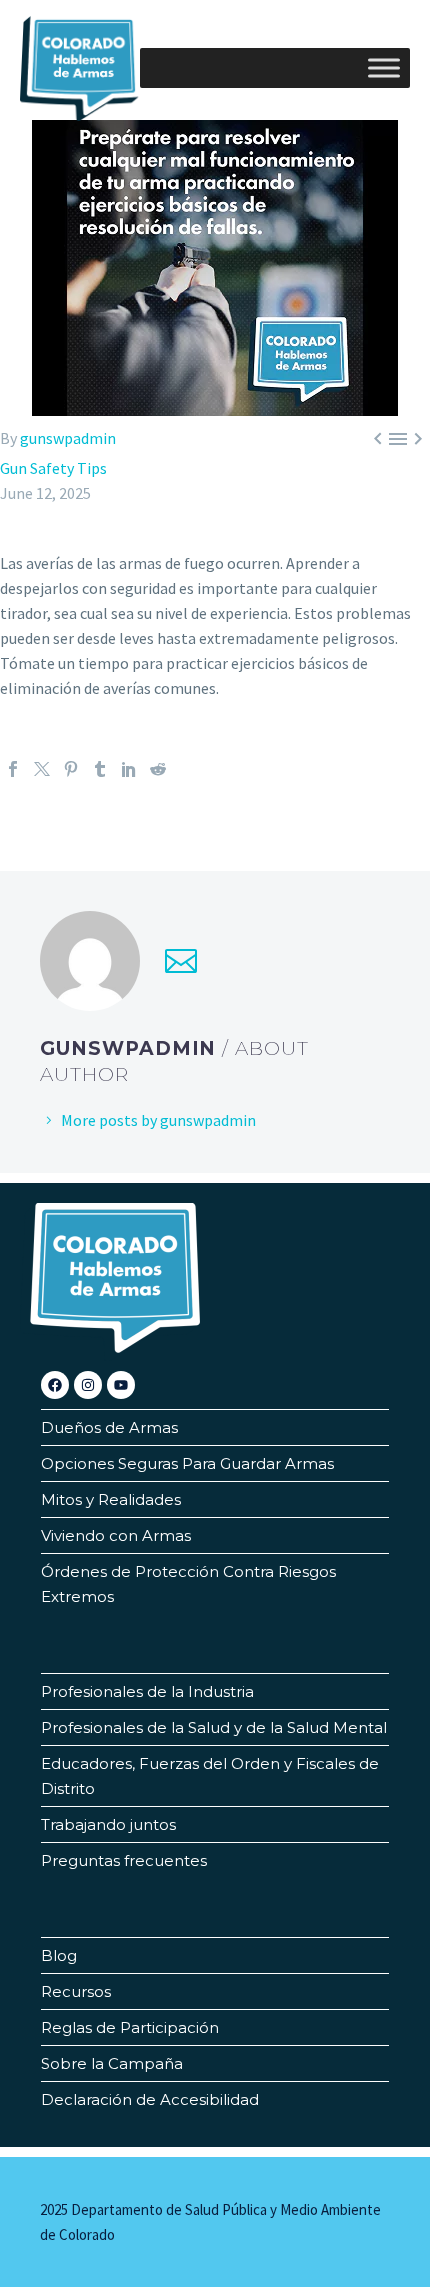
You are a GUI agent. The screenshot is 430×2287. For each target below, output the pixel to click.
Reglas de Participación (130, 2027)
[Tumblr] (100, 769)
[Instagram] (88, 1385)
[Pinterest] (71, 769)
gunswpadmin (68, 438)
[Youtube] (121, 1385)
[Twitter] (42, 769)
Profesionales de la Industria (147, 1691)
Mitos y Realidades (111, 1499)
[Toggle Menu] (384, 67)
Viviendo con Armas (116, 1535)
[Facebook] (13, 769)
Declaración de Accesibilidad (150, 2099)
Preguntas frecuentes (124, 1860)
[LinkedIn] (129, 769)
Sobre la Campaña (112, 2063)
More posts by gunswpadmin (158, 1120)
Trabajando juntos (108, 1824)
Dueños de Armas (109, 1427)
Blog (59, 1955)
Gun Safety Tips (53, 468)
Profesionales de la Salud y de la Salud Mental (214, 1727)
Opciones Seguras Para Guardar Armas (187, 1463)
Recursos (76, 1991)
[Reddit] (158, 769)
